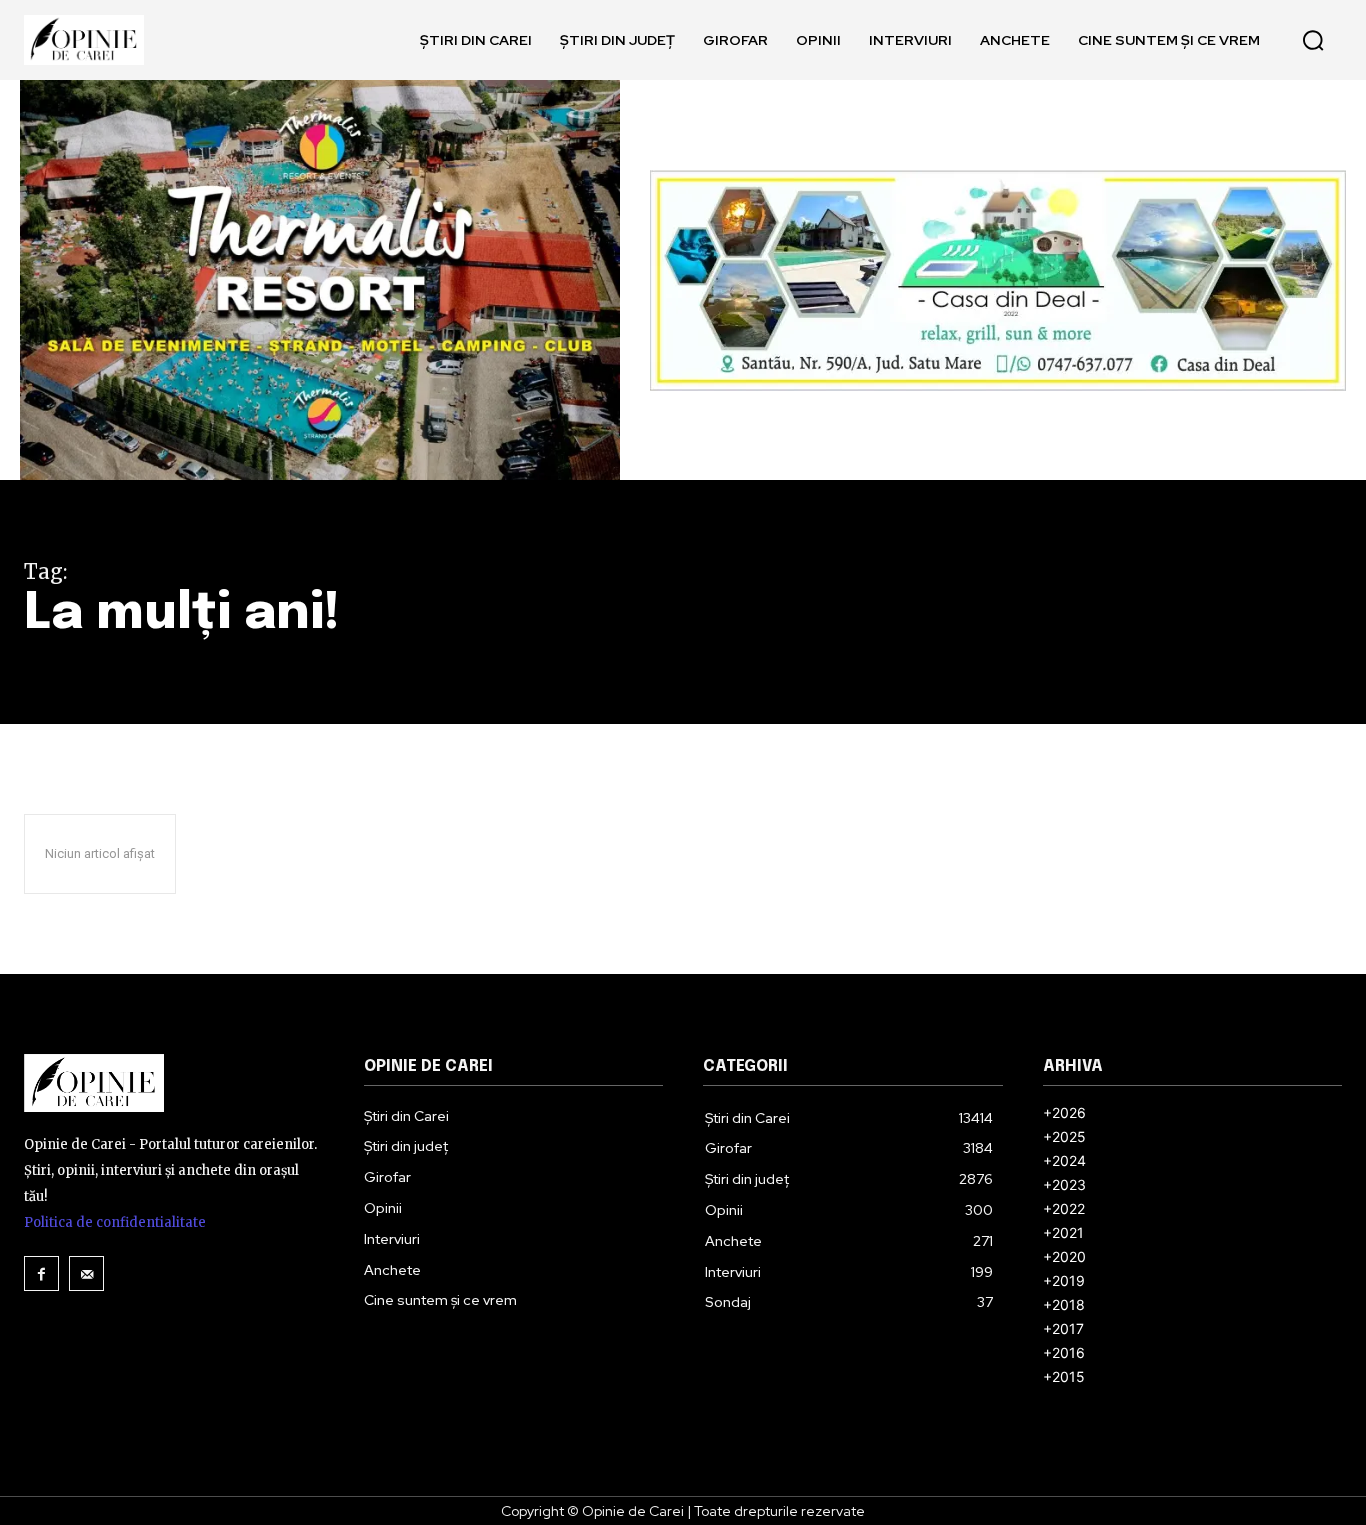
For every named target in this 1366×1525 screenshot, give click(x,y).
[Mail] (86, 1273)
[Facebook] (41, 1273)
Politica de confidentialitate (115, 1222)
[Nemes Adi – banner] (998, 280)
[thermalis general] (320, 280)
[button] (1313, 40)
